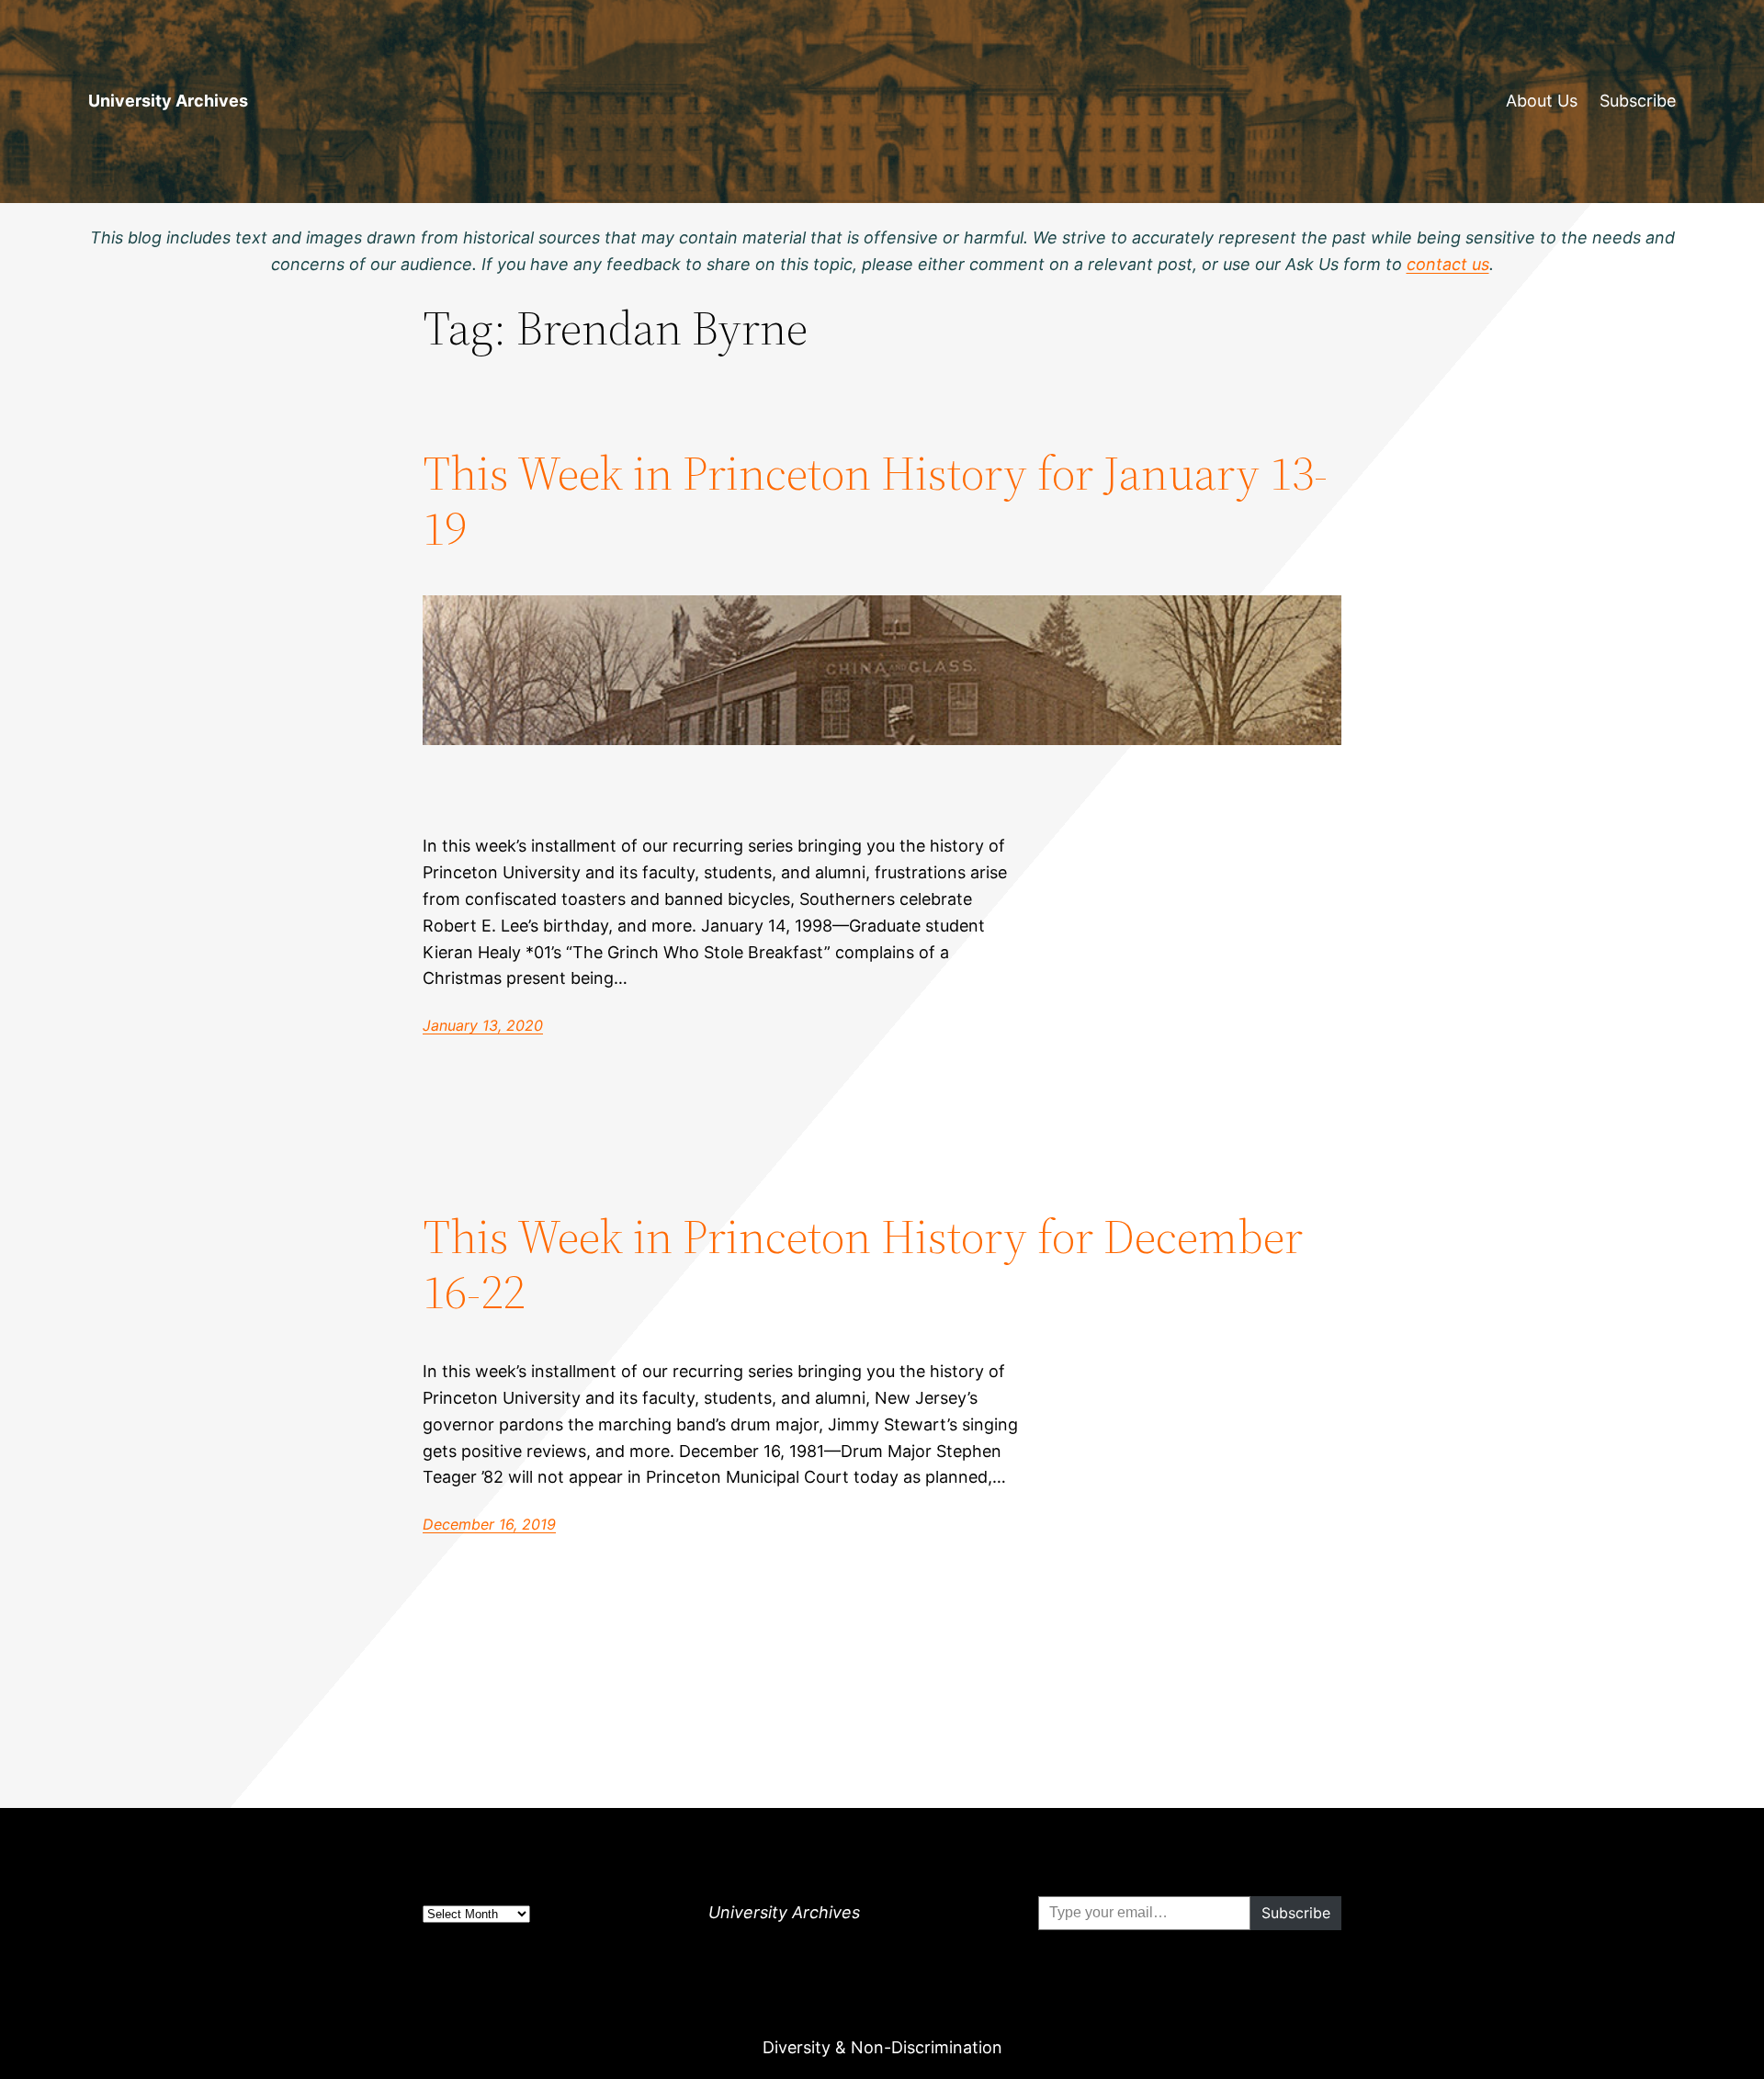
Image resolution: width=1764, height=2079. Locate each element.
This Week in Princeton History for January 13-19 (875, 501)
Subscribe (1638, 101)
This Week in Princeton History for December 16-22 (863, 1264)
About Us (1542, 101)
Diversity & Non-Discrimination (882, 2047)
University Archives (168, 101)
